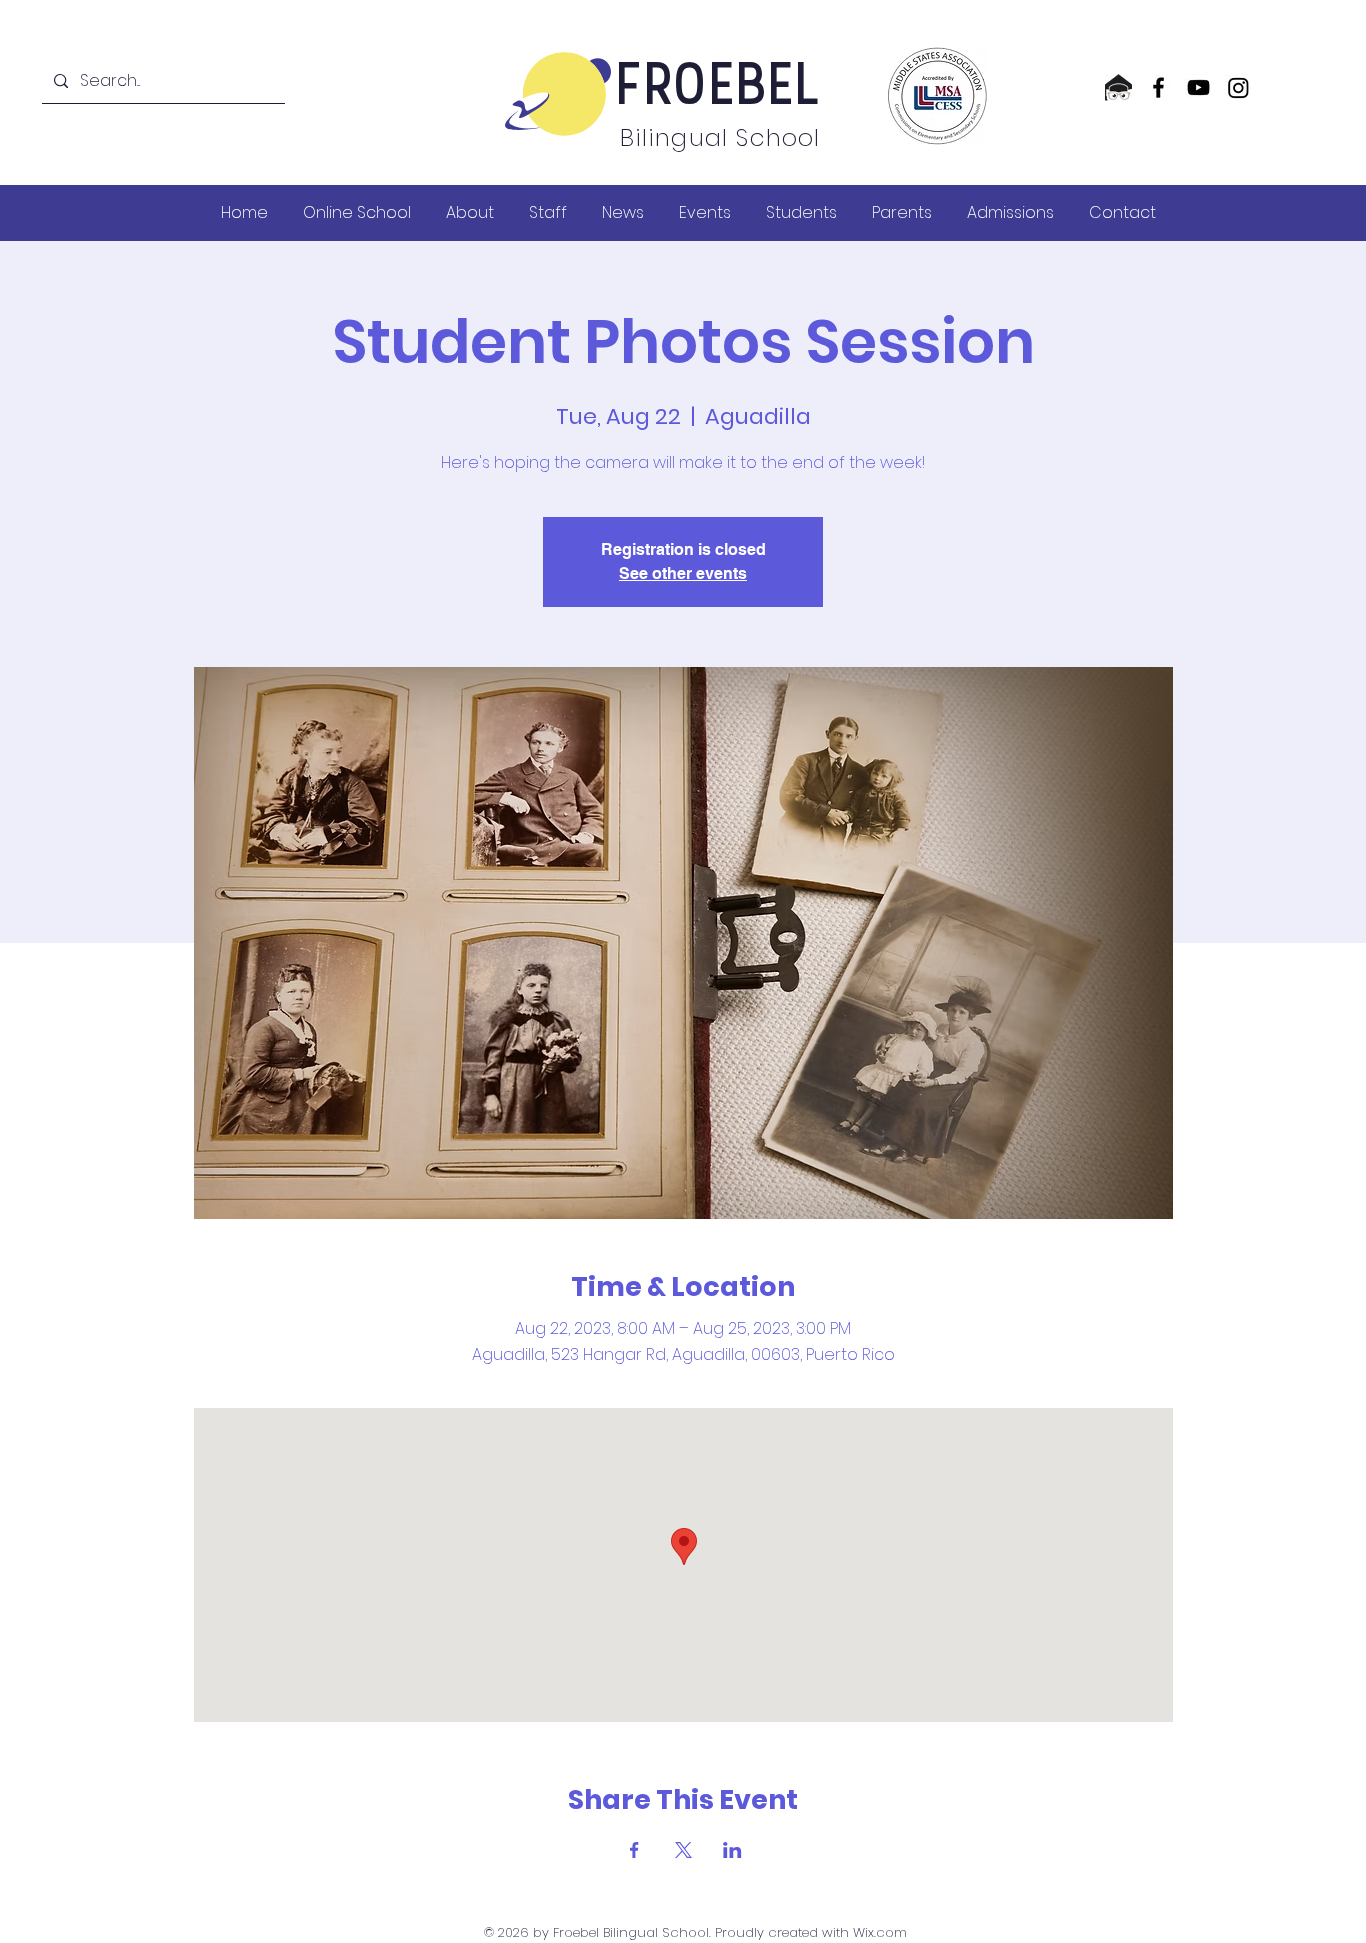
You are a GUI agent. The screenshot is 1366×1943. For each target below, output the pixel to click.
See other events (683, 573)
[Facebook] (1158, 87)
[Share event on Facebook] (634, 1850)
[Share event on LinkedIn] (732, 1850)
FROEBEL (719, 89)
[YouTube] (1198, 87)
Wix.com (880, 1932)
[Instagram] (1238, 87)
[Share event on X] (683, 1850)
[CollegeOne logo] (1118, 87)
